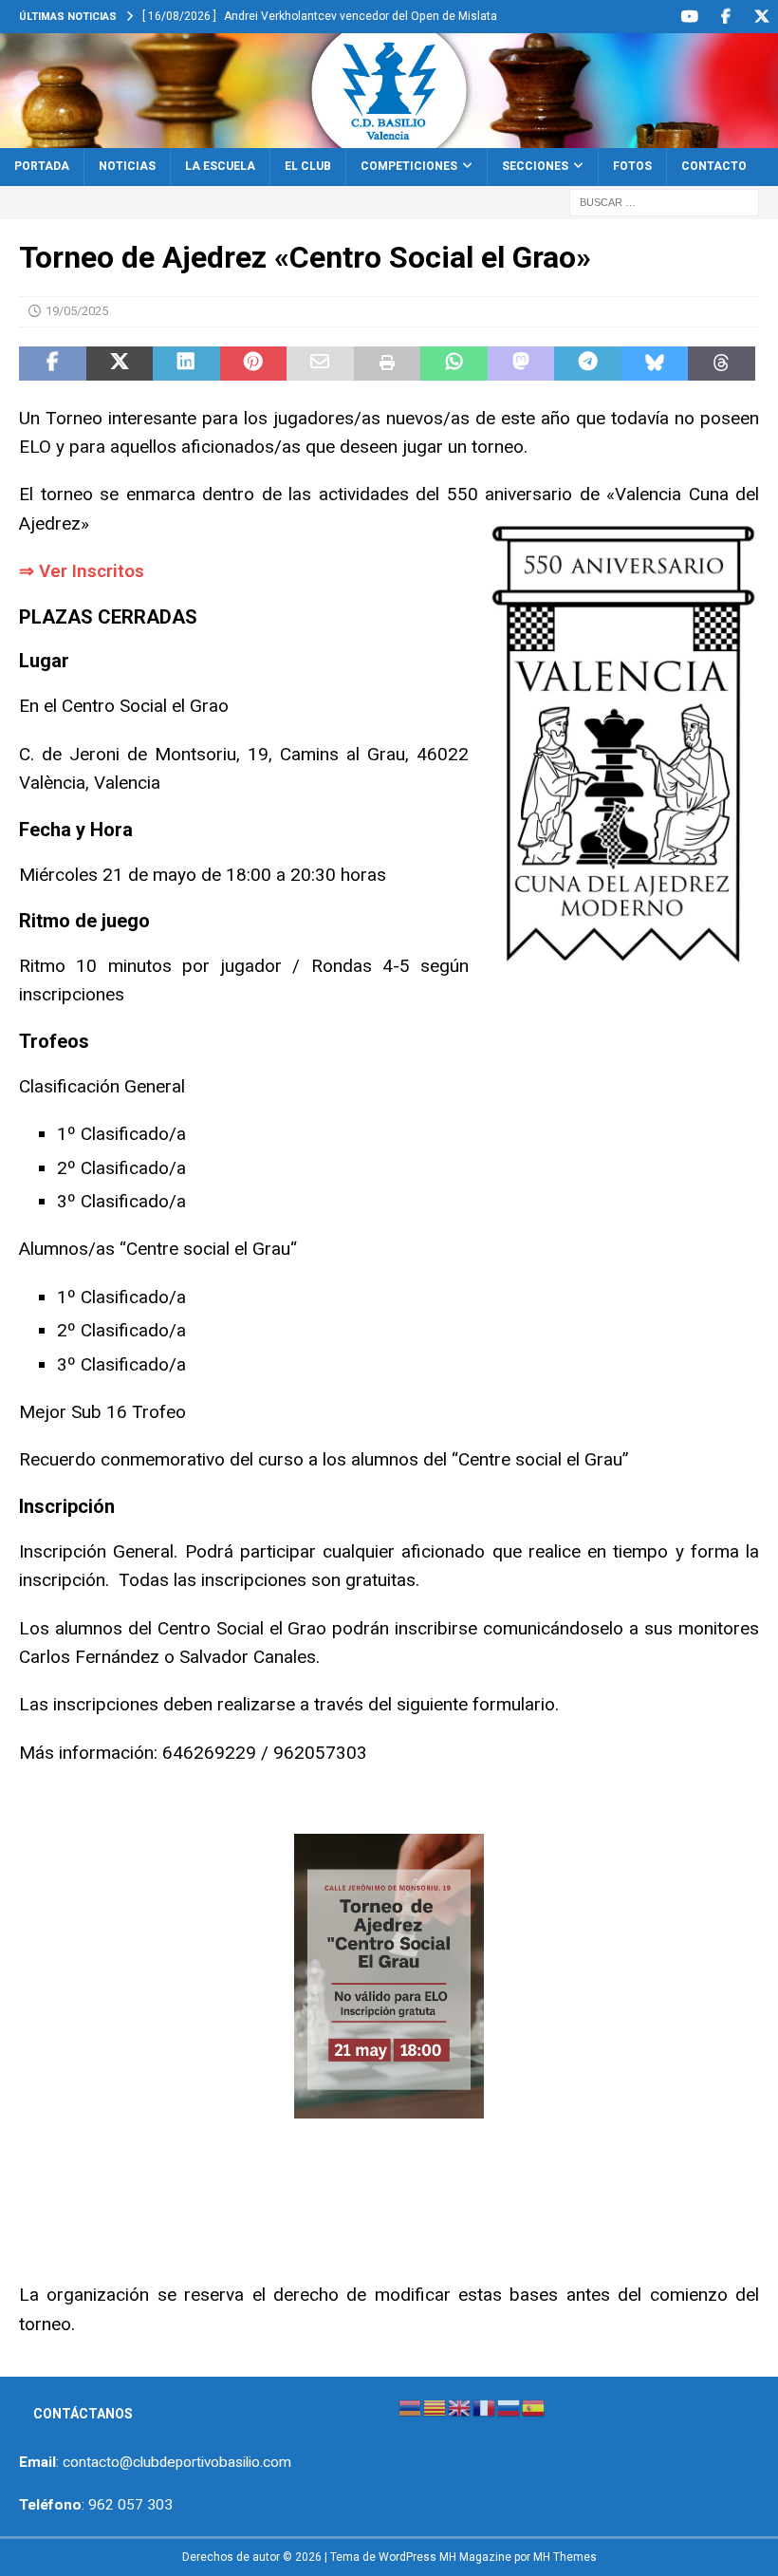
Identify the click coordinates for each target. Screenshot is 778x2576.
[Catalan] (435, 2407)
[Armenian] (411, 2407)
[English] (460, 2407)
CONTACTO (714, 166)
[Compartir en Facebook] (53, 364)
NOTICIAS (127, 166)
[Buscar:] (664, 201)
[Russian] (509, 2407)
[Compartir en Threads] (722, 364)
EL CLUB (308, 166)
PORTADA (42, 166)
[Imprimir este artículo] (388, 364)
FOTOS (632, 166)
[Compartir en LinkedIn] (186, 364)
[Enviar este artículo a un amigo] (320, 364)
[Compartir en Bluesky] (655, 364)
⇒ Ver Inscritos (82, 571)
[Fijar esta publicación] (254, 364)
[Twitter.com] (761, 17)
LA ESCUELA (220, 166)
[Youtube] (689, 17)
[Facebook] (725, 17)
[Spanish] (534, 2407)
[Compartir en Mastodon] (521, 364)
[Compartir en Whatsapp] (454, 364)
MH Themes (565, 2557)
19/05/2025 (77, 311)
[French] (485, 2407)
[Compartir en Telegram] (588, 364)
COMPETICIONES (409, 166)
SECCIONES (535, 166)
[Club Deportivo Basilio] (389, 138)
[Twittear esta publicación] (120, 364)
